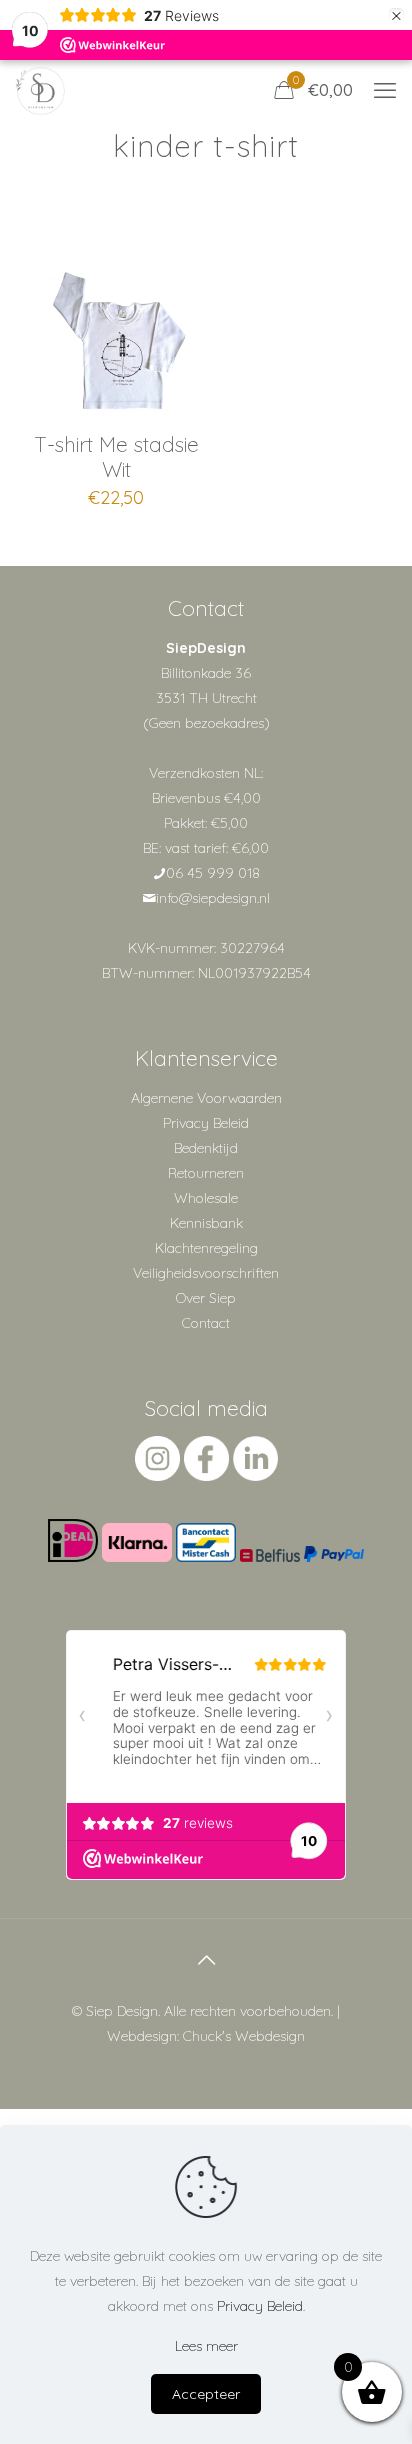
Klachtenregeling (206, 1248)
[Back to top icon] (206, 1960)
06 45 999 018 (213, 873)
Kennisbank (206, 1223)
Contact (206, 1323)
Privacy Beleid (206, 1123)
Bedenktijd (206, 1148)
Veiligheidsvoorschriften (206, 1273)
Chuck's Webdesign (244, 2036)
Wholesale (206, 1198)
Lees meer (206, 2346)
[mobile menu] (385, 90)
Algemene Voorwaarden (206, 1098)
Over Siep (206, 1298)
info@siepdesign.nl (213, 898)
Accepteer (206, 2394)
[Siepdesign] (40, 90)
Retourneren (206, 1173)
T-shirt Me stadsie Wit (116, 456)
